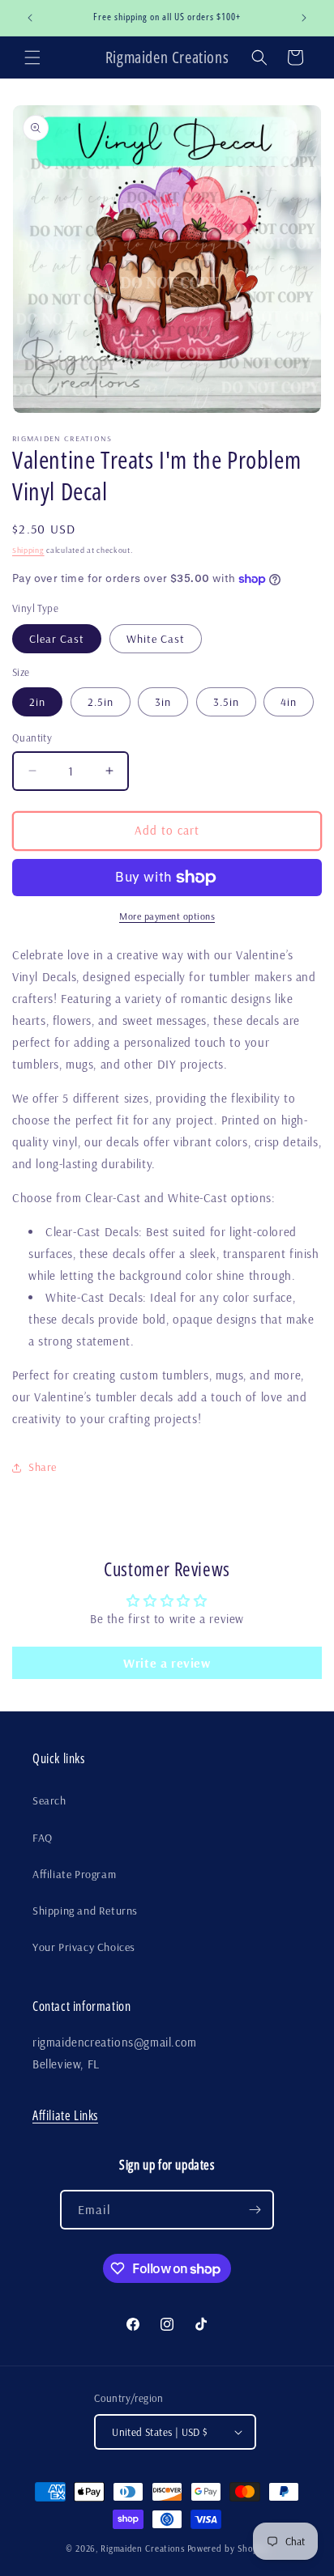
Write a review (167, 1663)
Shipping (28, 550)
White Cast (156, 639)
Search (49, 1800)
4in (289, 702)
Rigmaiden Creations (142, 2548)
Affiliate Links (65, 2115)
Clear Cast (57, 639)
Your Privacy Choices (84, 1947)
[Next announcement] (304, 18)
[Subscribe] (255, 2210)
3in (163, 702)
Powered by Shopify (228, 2548)
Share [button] (43, 1467)
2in (37, 702)
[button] (32, 57)
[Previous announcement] (30, 18)
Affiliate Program (74, 1874)
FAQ (43, 1838)
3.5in (226, 702)
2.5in (101, 702)
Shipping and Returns (85, 1911)
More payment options (167, 916)
